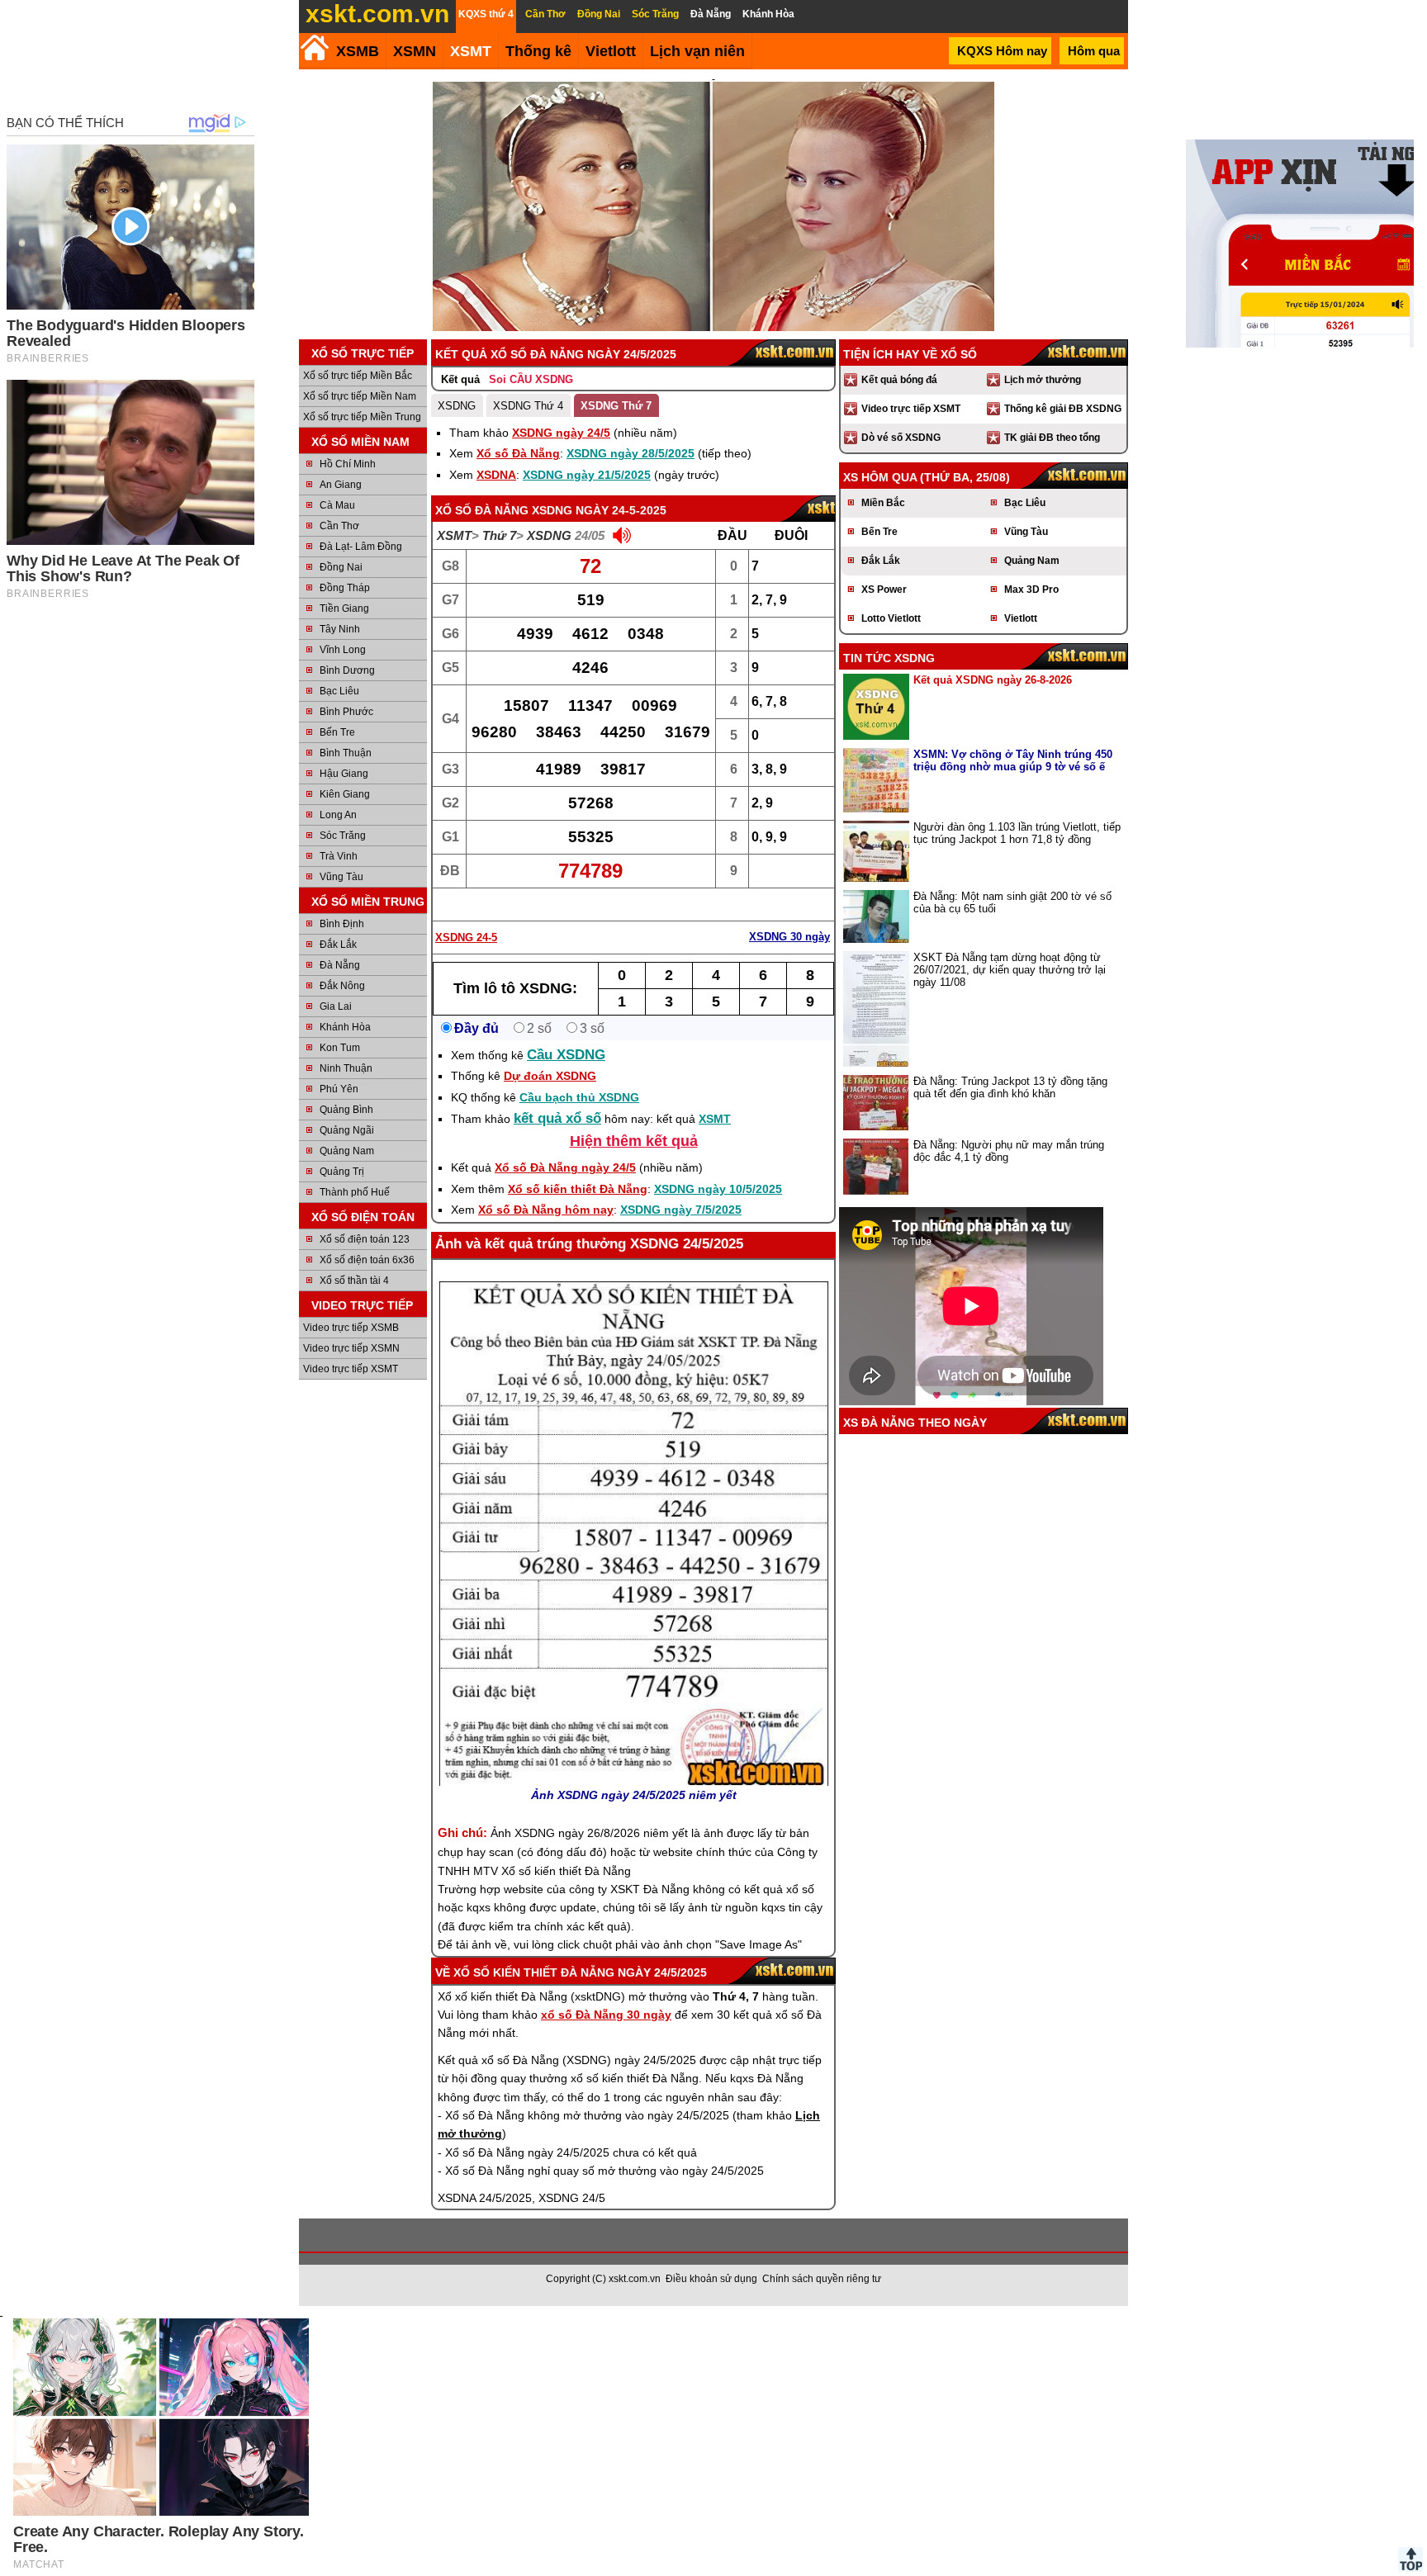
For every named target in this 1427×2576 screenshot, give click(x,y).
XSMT (471, 51)
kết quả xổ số (557, 1118)
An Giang (341, 485)
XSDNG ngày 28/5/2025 (631, 453)
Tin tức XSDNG (889, 658)
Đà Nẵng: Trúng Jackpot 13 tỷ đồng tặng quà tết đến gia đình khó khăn (1010, 1087)
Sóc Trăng (343, 836)
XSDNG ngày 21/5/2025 (587, 475)
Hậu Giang (344, 774)
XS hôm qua (880, 477)
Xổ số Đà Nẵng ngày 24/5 (565, 1167)
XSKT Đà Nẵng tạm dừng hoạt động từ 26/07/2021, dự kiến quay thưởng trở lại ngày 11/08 (1010, 970)
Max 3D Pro (1031, 590)
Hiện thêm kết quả (634, 1141)
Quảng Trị (342, 1172)
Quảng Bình (346, 1110)
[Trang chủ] (314, 47)
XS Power (884, 590)
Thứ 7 (499, 535)
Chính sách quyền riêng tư (822, 2279)
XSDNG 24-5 (466, 938)
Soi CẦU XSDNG (531, 379)
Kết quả (460, 379)
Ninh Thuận (346, 1068)
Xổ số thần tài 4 (354, 1281)
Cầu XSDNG (566, 1055)
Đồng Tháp (345, 588)
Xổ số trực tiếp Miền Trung (362, 417)
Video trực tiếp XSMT (351, 1369)
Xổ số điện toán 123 (365, 1239)
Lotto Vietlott (891, 618)
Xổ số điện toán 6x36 (367, 1260)
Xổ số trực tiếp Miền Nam (360, 396)
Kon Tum (340, 1048)
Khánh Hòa (345, 1027)
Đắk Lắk (338, 945)
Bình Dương (347, 670)
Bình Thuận (346, 753)
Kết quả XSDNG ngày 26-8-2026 (993, 680)
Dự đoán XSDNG (550, 1076)
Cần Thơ (339, 526)
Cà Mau (337, 505)
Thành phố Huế (355, 1192)
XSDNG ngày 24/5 (561, 433)
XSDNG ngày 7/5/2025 (681, 1210)
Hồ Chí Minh (348, 464)
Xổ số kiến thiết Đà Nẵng (578, 1189)
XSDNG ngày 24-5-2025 (599, 510)
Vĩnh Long (343, 650)
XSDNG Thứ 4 (528, 406)
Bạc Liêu (339, 691)
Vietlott (1021, 618)
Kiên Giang (345, 794)
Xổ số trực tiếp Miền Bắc (358, 376)
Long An (338, 815)
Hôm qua (1094, 51)
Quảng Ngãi (347, 1130)
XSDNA (496, 475)
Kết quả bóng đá (899, 380)
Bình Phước (346, 712)
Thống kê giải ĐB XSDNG (1063, 409)
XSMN (415, 51)
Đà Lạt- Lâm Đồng (361, 547)
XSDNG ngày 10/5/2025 (718, 1189)
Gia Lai (336, 1006)
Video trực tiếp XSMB (351, 1328)
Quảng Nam (347, 1151)
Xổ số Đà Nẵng (518, 453)
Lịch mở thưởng (1043, 380)
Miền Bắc (883, 503)
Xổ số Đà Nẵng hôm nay (546, 1210)
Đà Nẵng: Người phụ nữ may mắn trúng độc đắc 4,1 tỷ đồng (1009, 1151)
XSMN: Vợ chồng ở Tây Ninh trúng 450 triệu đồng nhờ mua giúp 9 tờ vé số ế (1013, 760)
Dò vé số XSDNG (901, 438)
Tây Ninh (340, 629)
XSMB (358, 51)
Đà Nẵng (340, 965)
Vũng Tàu (341, 877)
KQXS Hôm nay (1002, 51)
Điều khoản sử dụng (711, 2279)
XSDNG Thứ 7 (616, 406)
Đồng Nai (341, 567)
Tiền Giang (344, 608)
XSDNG (457, 406)
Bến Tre (337, 732)
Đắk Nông (342, 986)
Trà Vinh (339, 856)
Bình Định (342, 924)
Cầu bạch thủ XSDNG (579, 1097)
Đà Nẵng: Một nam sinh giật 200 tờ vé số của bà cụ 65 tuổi (1012, 902)
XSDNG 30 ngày (789, 937)
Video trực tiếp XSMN (351, 1348)
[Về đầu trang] (1410, 2559)
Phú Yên (339, 1089)
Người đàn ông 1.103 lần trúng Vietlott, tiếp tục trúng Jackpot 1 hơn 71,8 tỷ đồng (1017, 833)
